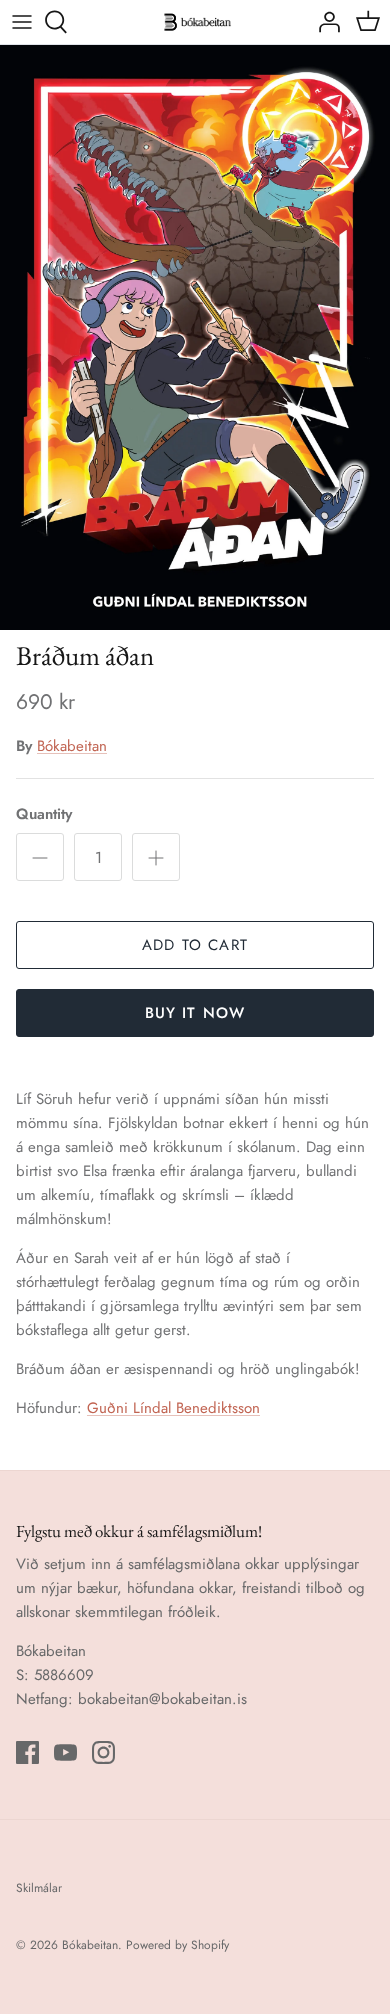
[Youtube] (65, 1752)
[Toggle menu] (22, 22)
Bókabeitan (72, 746)
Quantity (44, 814)
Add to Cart (195, 945)
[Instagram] (103, 1752)
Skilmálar (39, 1888)
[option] (195, 337)
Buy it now (195, 1013)
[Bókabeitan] (195, 22)
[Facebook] (27, 1752)
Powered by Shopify (177, 1945)
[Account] (324, 22)
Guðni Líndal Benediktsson (173, 1408)
